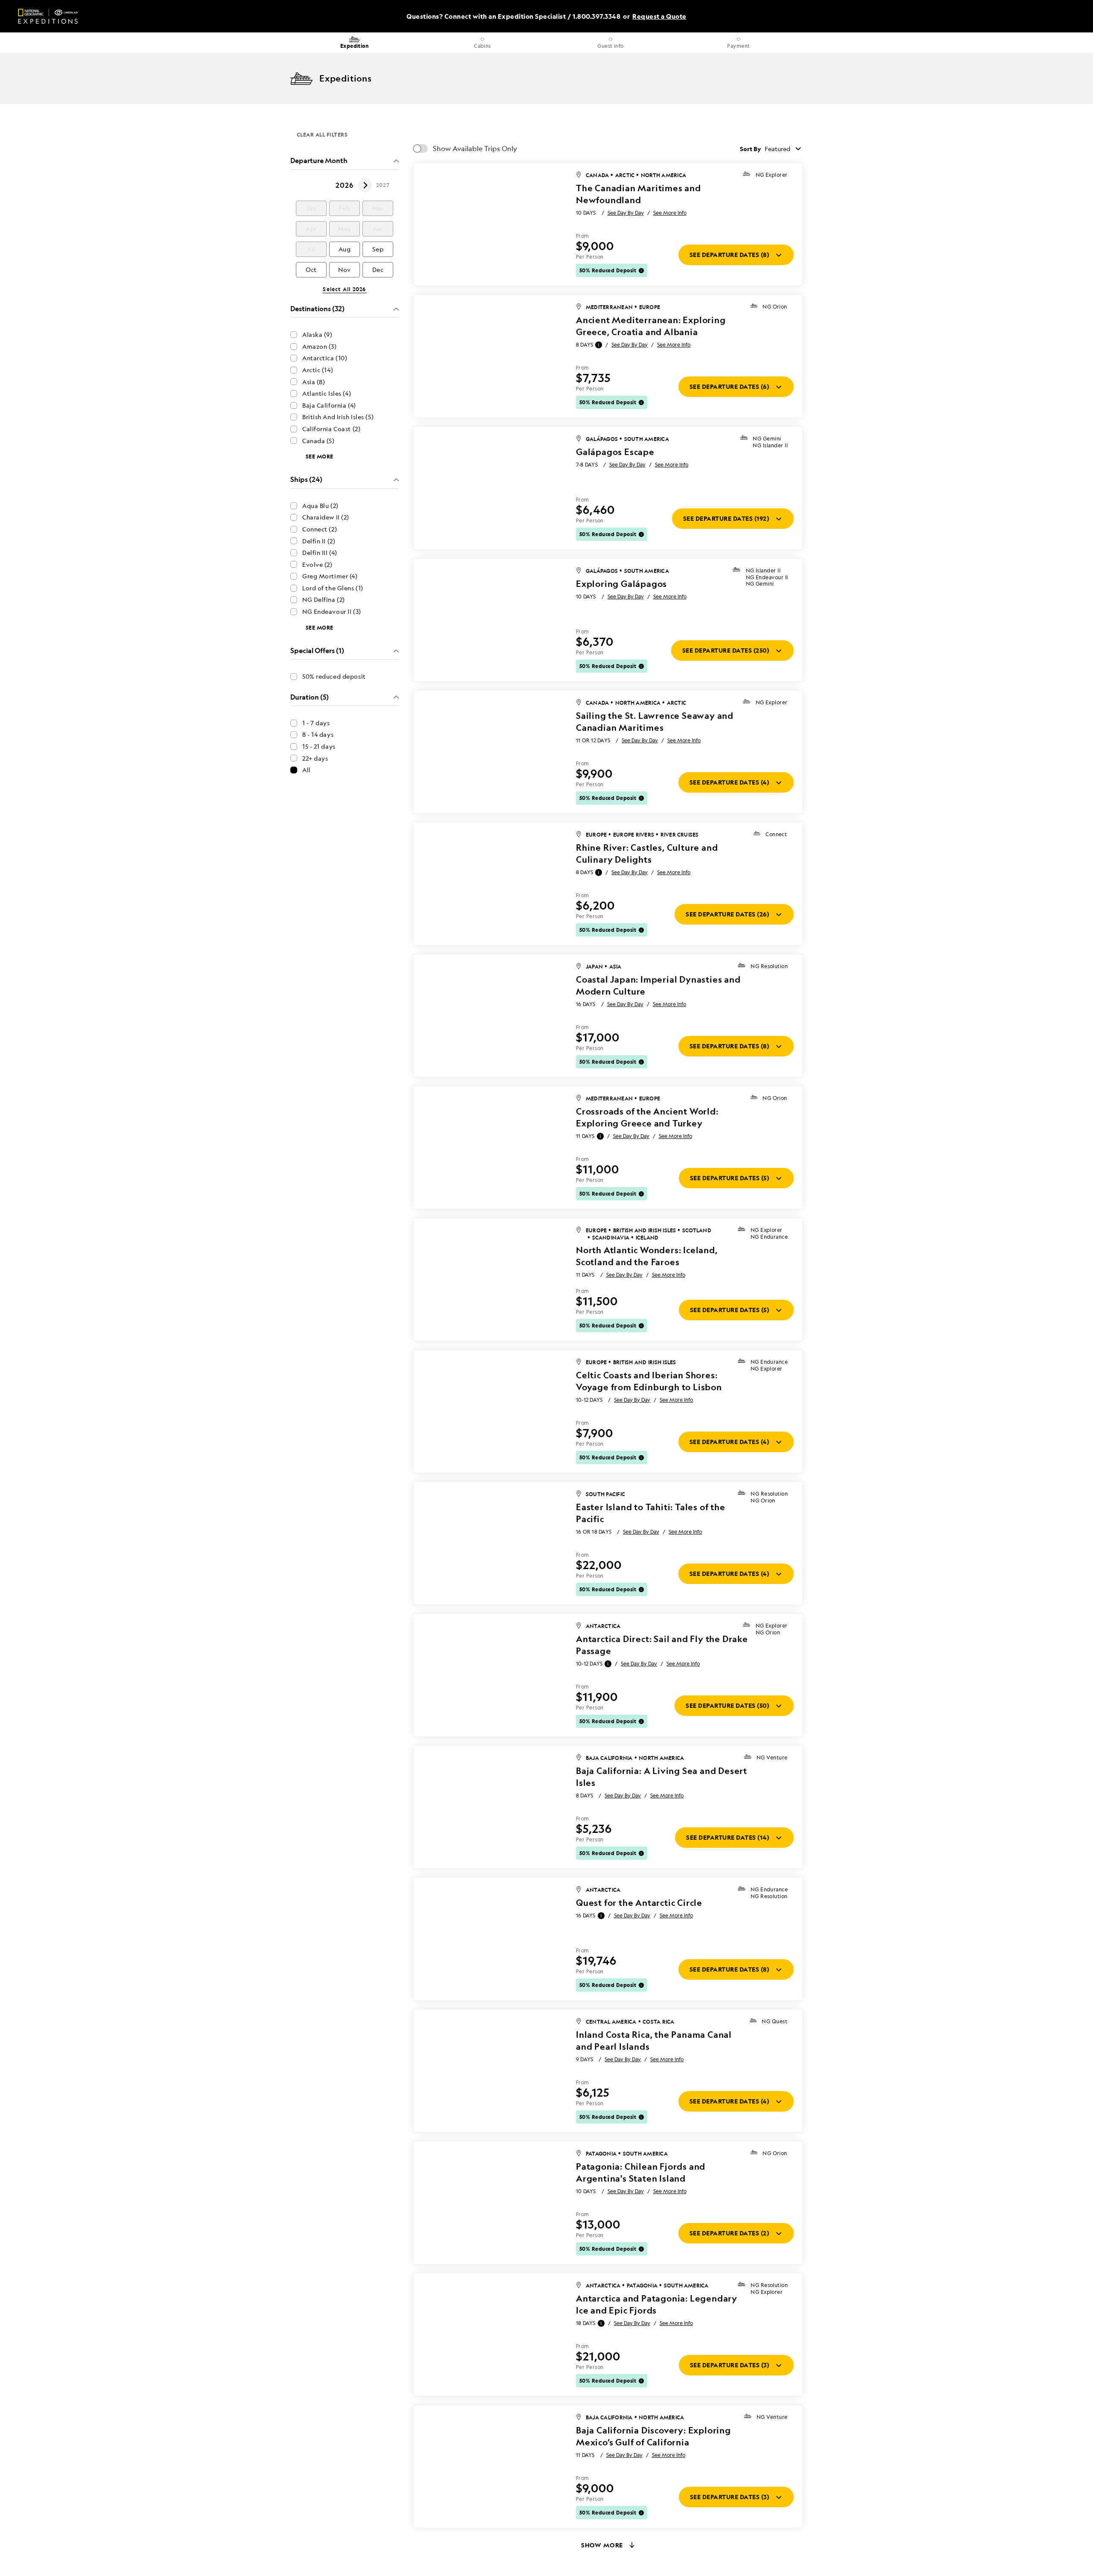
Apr (311, 229)
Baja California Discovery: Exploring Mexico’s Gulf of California (653, 2436)
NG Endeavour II (767, 578)
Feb (345, 208)
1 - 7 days (316, 723)
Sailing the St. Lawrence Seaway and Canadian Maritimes (655, 722)
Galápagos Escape (615, 452)
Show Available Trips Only (475, 149)
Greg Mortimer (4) (330, 576)
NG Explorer (772, 175)
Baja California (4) (329, 405)
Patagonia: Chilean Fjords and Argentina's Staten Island (641, 2172)
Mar (378, 208)
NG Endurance (769, 1237)
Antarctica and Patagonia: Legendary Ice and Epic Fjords (657, 2304)
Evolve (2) (317, 565)
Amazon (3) (320, 346)
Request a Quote (659, 16)
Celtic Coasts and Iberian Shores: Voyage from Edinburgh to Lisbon (649, 1381)
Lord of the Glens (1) (333, 588)
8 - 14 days (318, 734)
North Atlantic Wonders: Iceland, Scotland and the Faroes (647, 1256)
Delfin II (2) (319, 541)
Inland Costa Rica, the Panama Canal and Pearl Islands (654, 2041)
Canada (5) (319, 441)
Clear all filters (322, 134)
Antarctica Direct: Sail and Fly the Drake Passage (662, 1645)
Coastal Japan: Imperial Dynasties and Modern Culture (658, 985)
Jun (378, 229)
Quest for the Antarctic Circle (639, 1903)
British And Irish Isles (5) (338, 417)
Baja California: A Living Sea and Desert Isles (662, 1777)
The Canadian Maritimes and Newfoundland (639, 194)
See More (320, 457)
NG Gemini (767, 439)
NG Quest (774, 2022)
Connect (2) (320, 529)
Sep (378, 249)
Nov (345, 270)
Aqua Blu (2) (320, 506)
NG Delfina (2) (324, 600)
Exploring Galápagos (621, 584)
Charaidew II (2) (326, 517)
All (307, 770)
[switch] (421, 149)
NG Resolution (769, 966)
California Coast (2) (331, 429)
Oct (311, 270)
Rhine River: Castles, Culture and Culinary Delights (647, 853)
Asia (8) (314, 382)
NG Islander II (770, 446)
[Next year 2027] (365, 185)
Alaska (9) (317, 334)
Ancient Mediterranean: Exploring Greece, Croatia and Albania (651, 326)
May (345, 229)
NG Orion (775, 307)
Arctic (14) (318, 370)
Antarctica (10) (325, 358)
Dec (378, 270)
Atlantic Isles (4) (327, 393)
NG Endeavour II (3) (332, 611)
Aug (345, 249)
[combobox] (784, 149)
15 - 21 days (319, 746)
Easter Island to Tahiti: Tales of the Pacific (651, 1513)
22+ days (315, 758)
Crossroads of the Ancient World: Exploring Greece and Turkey (647, 1117)
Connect (776, 834)
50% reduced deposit (334, 676)
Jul (311, 249)
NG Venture (772, 1758)
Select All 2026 (344, 289)
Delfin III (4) (320, 553)
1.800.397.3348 (596, 16)
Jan (311, 208)
